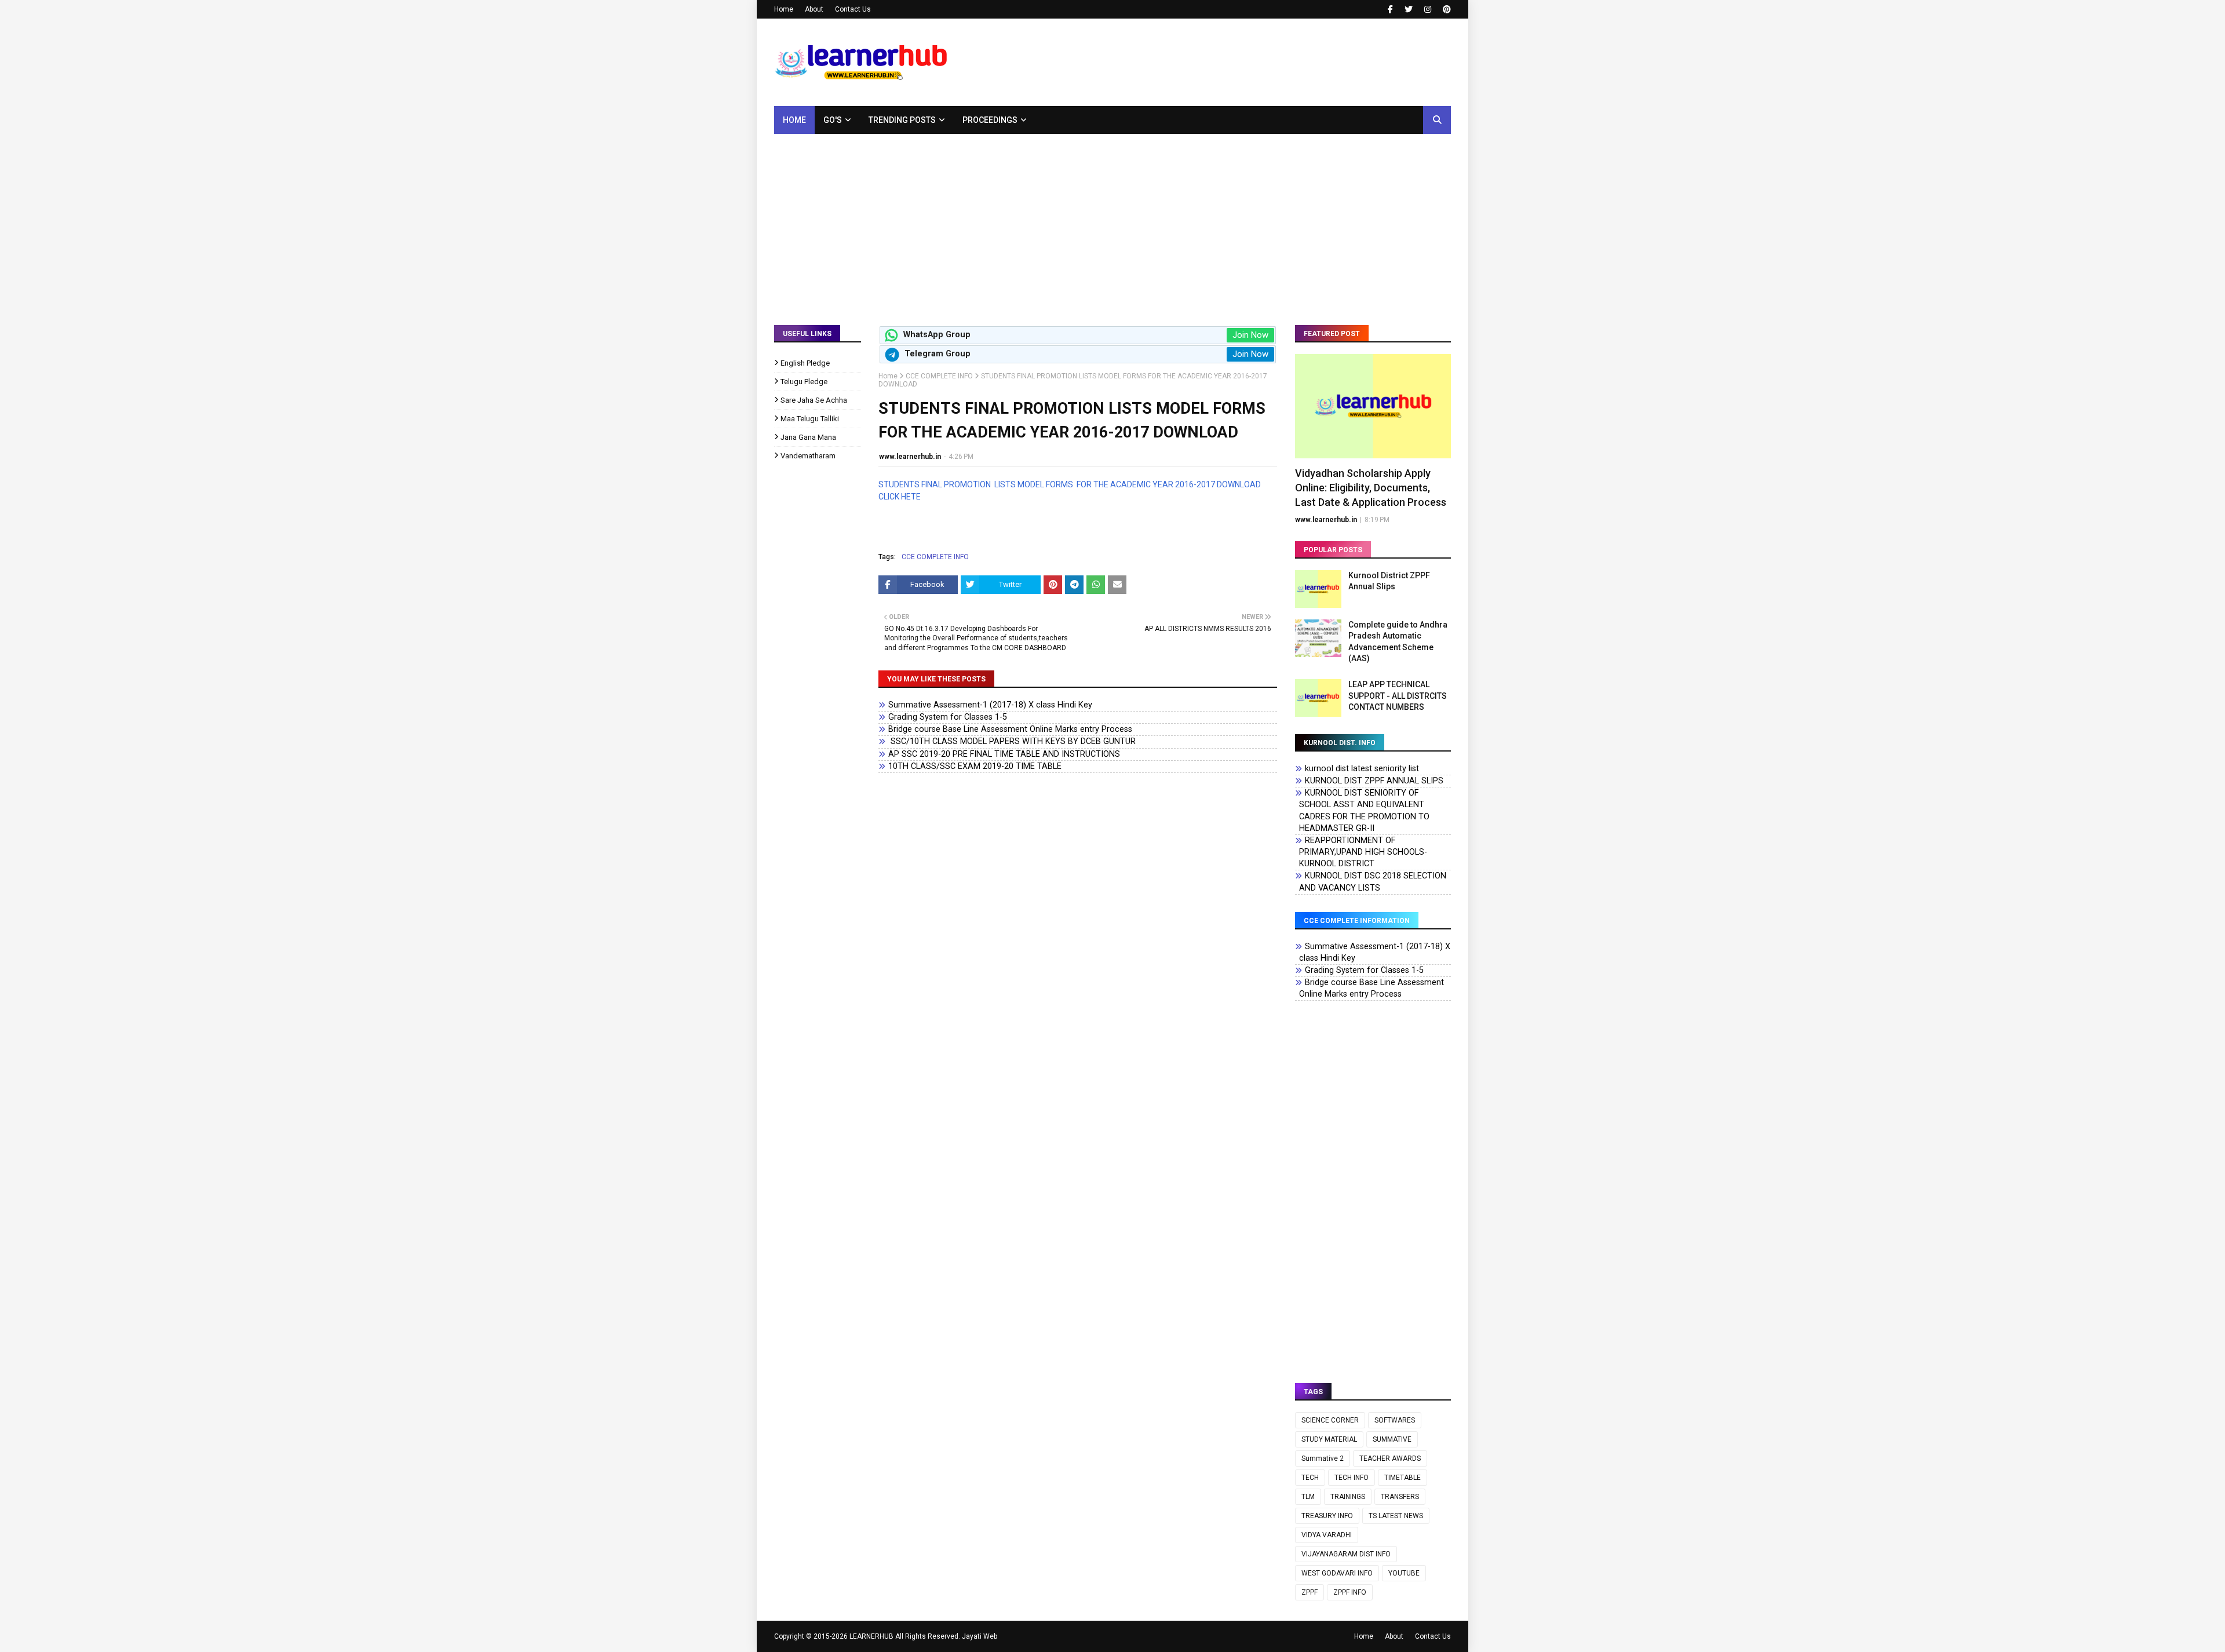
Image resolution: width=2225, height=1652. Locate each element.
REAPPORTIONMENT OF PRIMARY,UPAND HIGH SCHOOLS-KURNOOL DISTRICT (1363, 852)
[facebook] (1390, 9)
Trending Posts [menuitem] (902, 120)
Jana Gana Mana (808, 437)
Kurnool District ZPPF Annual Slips (1389, 581)
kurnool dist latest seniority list (1362, 769)
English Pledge (805, 363)
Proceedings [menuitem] (990, 120)
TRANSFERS (1400, 1497)
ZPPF (1310, 1592)
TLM (1308, 1497)
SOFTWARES (1395, 1420)
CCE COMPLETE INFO (939, 376)
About (814, 9)
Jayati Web (980, 1636)
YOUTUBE (1404, 1573)
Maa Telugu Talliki (810, 419)
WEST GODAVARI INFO (1337, 1573)
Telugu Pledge (804, 382)
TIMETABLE (1403, 1478)
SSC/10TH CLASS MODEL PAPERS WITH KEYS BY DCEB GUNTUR (1012, 741)
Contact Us (853, 9)
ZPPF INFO (1350, 1592)
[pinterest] (1445, 9)
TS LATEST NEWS (1396, 1516)
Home (784, 9)
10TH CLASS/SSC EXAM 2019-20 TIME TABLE (975, 766)
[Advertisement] (1112, 221)
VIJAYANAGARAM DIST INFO (1346, 1554)
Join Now (1250, 335)
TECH (1310, 1478)
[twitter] (1409, 9)
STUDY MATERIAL (1329, 1439)
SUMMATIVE (1392, 1439)
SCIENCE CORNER (1330, 1420)
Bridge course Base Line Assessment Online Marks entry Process (1010, 729)
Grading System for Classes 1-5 (948, 717)
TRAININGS (1348, 1497)
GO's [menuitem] (833, 120)
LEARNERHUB (871, 1636)
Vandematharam (808, 456)
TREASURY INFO (1327, 1516)
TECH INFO (1352, 1478)
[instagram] (1428, 9)
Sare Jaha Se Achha (814, 400)
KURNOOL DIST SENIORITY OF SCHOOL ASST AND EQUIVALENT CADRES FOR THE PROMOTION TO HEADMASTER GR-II (1364, 810)
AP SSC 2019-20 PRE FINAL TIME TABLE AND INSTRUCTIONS (1004, 754)
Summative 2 (1323, 1458)
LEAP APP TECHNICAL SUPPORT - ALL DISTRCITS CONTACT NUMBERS (1398, 696)
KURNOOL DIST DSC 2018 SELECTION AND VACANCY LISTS (1373, 882)
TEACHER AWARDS (1390, 1458)
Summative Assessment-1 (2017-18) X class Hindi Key (990, 705)
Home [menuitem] (794, 120)
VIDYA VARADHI (1327, 1535)
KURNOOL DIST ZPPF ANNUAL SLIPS (1374, 781)
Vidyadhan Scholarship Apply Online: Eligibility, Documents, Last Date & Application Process (1371, 488)
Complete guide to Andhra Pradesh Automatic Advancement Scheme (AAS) (1398, 642)
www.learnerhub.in (910, 457)
